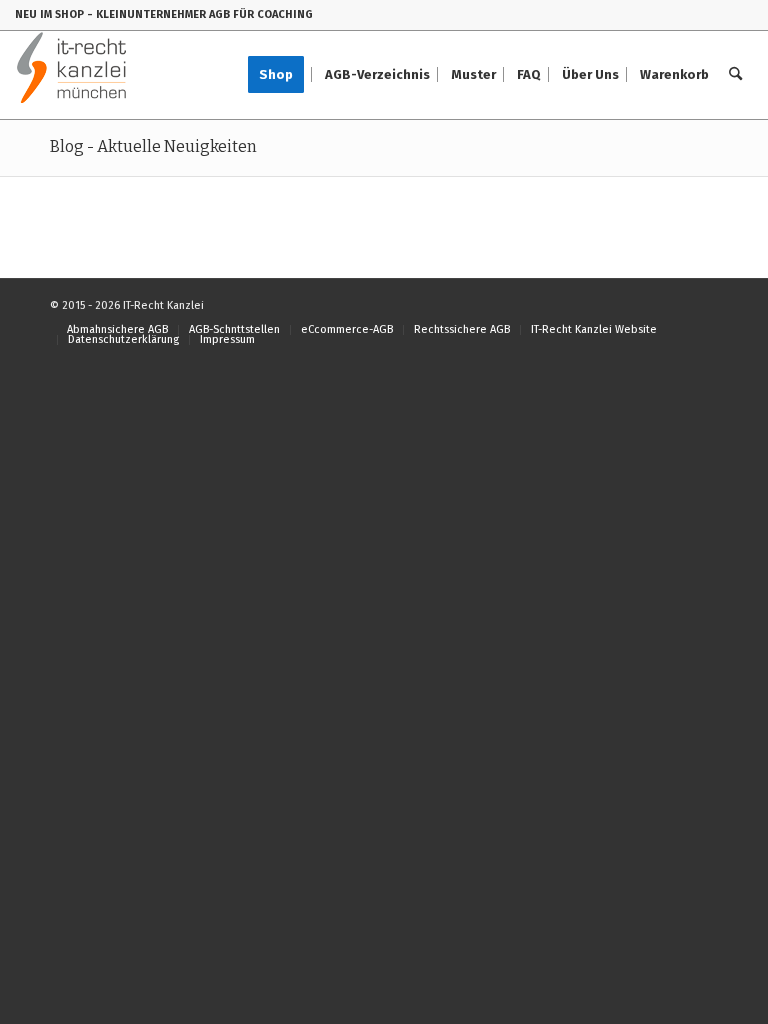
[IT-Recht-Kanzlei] (72, 75)
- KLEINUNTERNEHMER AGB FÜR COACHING (200, 14)
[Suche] (735, 75)
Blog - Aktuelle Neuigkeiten (153, 146)
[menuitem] (282, 75)
